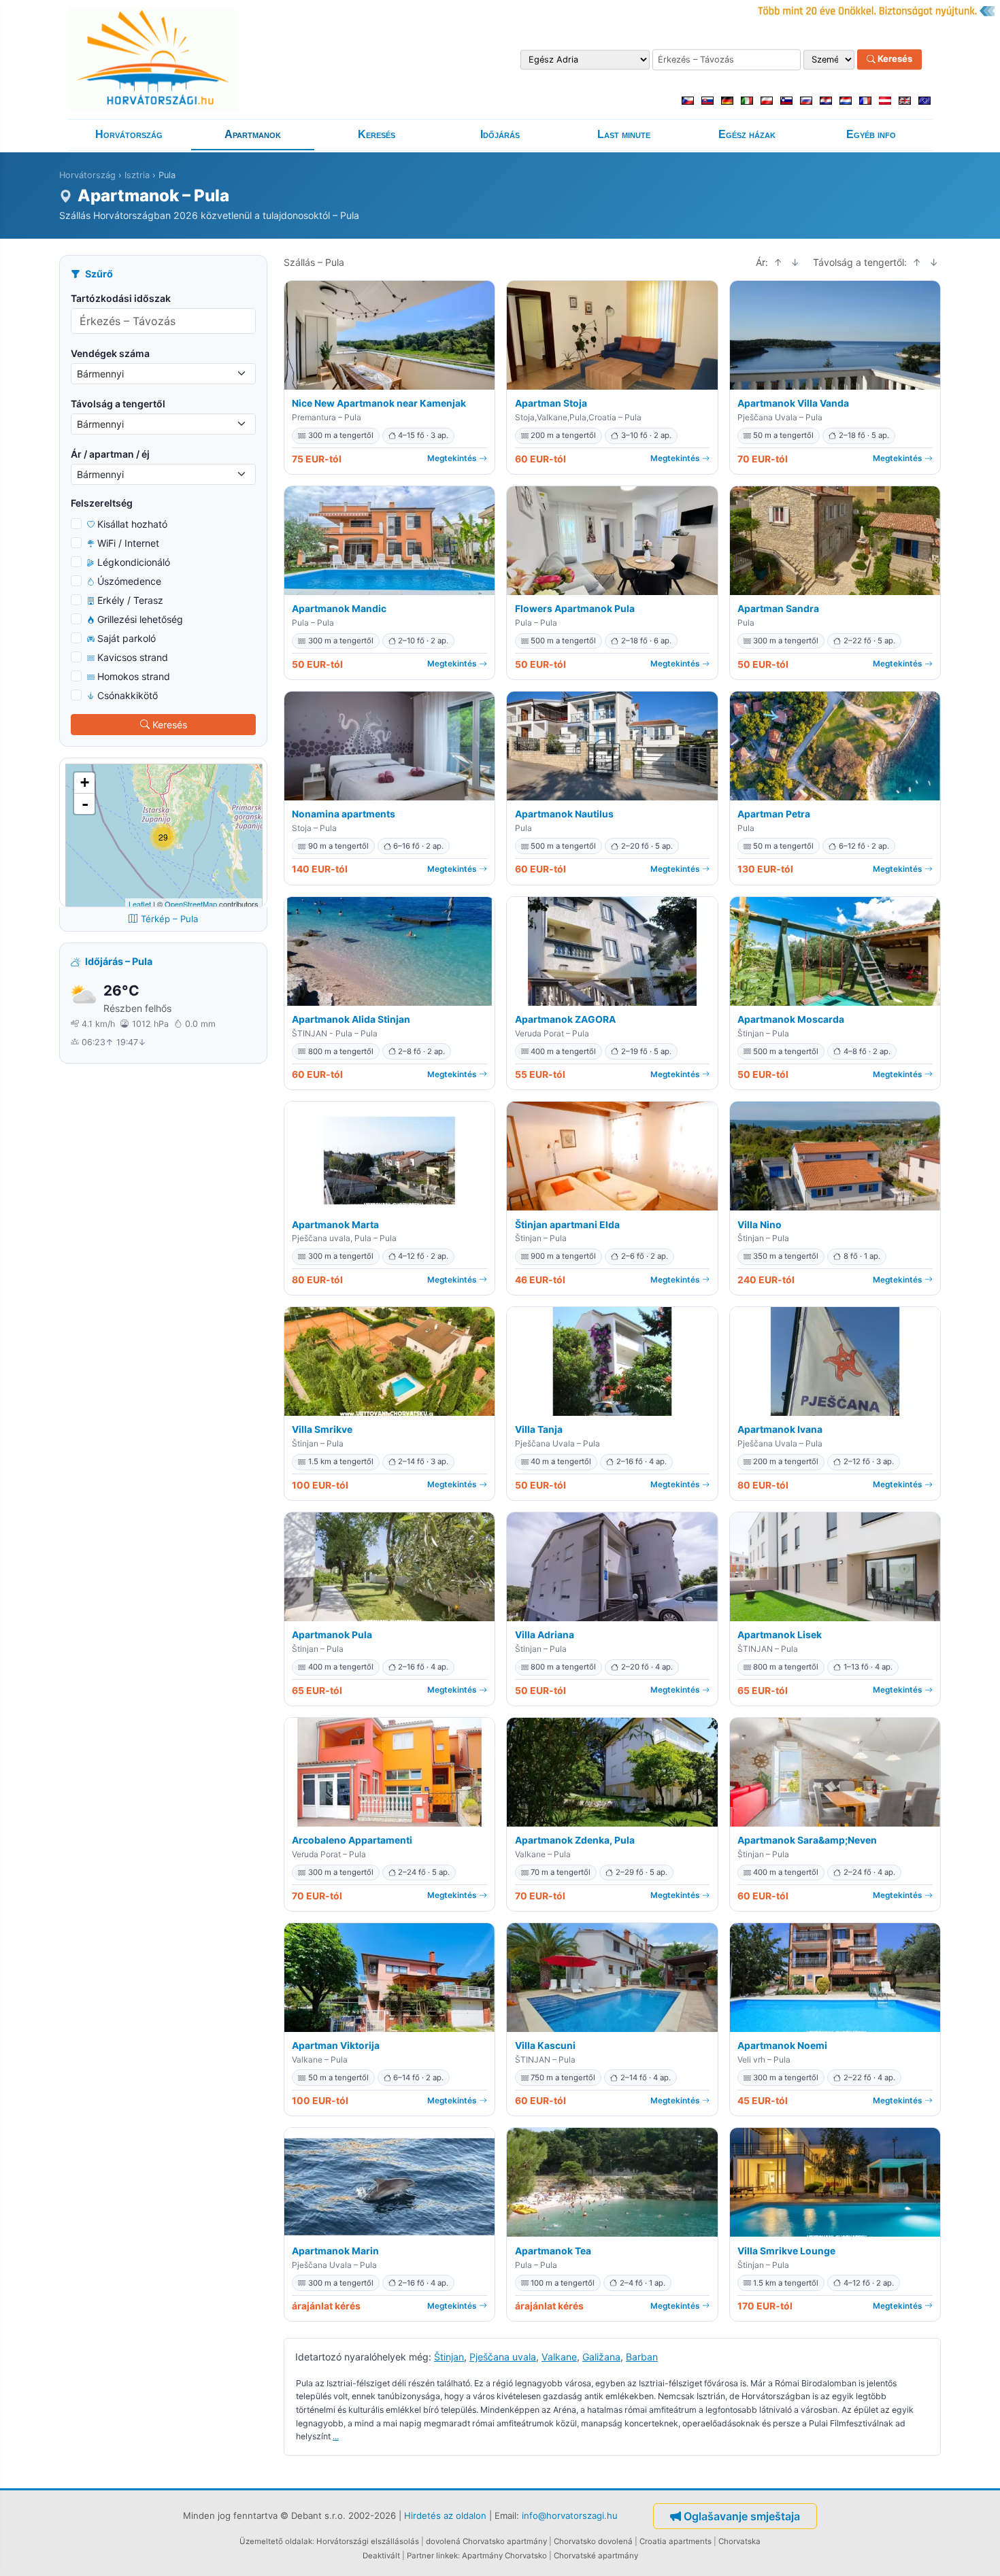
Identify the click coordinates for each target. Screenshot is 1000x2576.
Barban (642, 2357)
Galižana (601, 2357)
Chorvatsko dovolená (593, 2541)
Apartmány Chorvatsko (504, 2556)
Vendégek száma (110, 353)
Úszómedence (129, 581)
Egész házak (747, 134)
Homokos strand (134, 676)
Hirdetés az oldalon (445, 2515)
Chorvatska (739, 2541)
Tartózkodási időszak (121, 298)
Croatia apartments (676, 2541)
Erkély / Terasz (130, 600)
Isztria (137, 175)
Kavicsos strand (133, 657)
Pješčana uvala (503, 2357)
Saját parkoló (127, 638)
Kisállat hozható (132, 524)
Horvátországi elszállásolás (368, 2541)
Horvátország (129, 134)
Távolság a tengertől (118, 404)
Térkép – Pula (169, 919)
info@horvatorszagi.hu (570, 2515)
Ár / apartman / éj (110, 454)
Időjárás (500, 134)
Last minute (624, 134)
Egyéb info (871, 134)
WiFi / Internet (128, 543)
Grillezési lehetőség (140, 619)
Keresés (894, 59)
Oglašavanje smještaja (742, 2516)
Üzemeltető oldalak (276, 2541)
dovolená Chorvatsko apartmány (486, 2541)
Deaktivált (381, 2556)
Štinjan (449, 2357)
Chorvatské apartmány (596, 2556)
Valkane (559, 2357)
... (336, 2436)
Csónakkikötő (128, 695)
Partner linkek (432, 2556)
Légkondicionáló (134, 562)
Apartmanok (253, 134)
